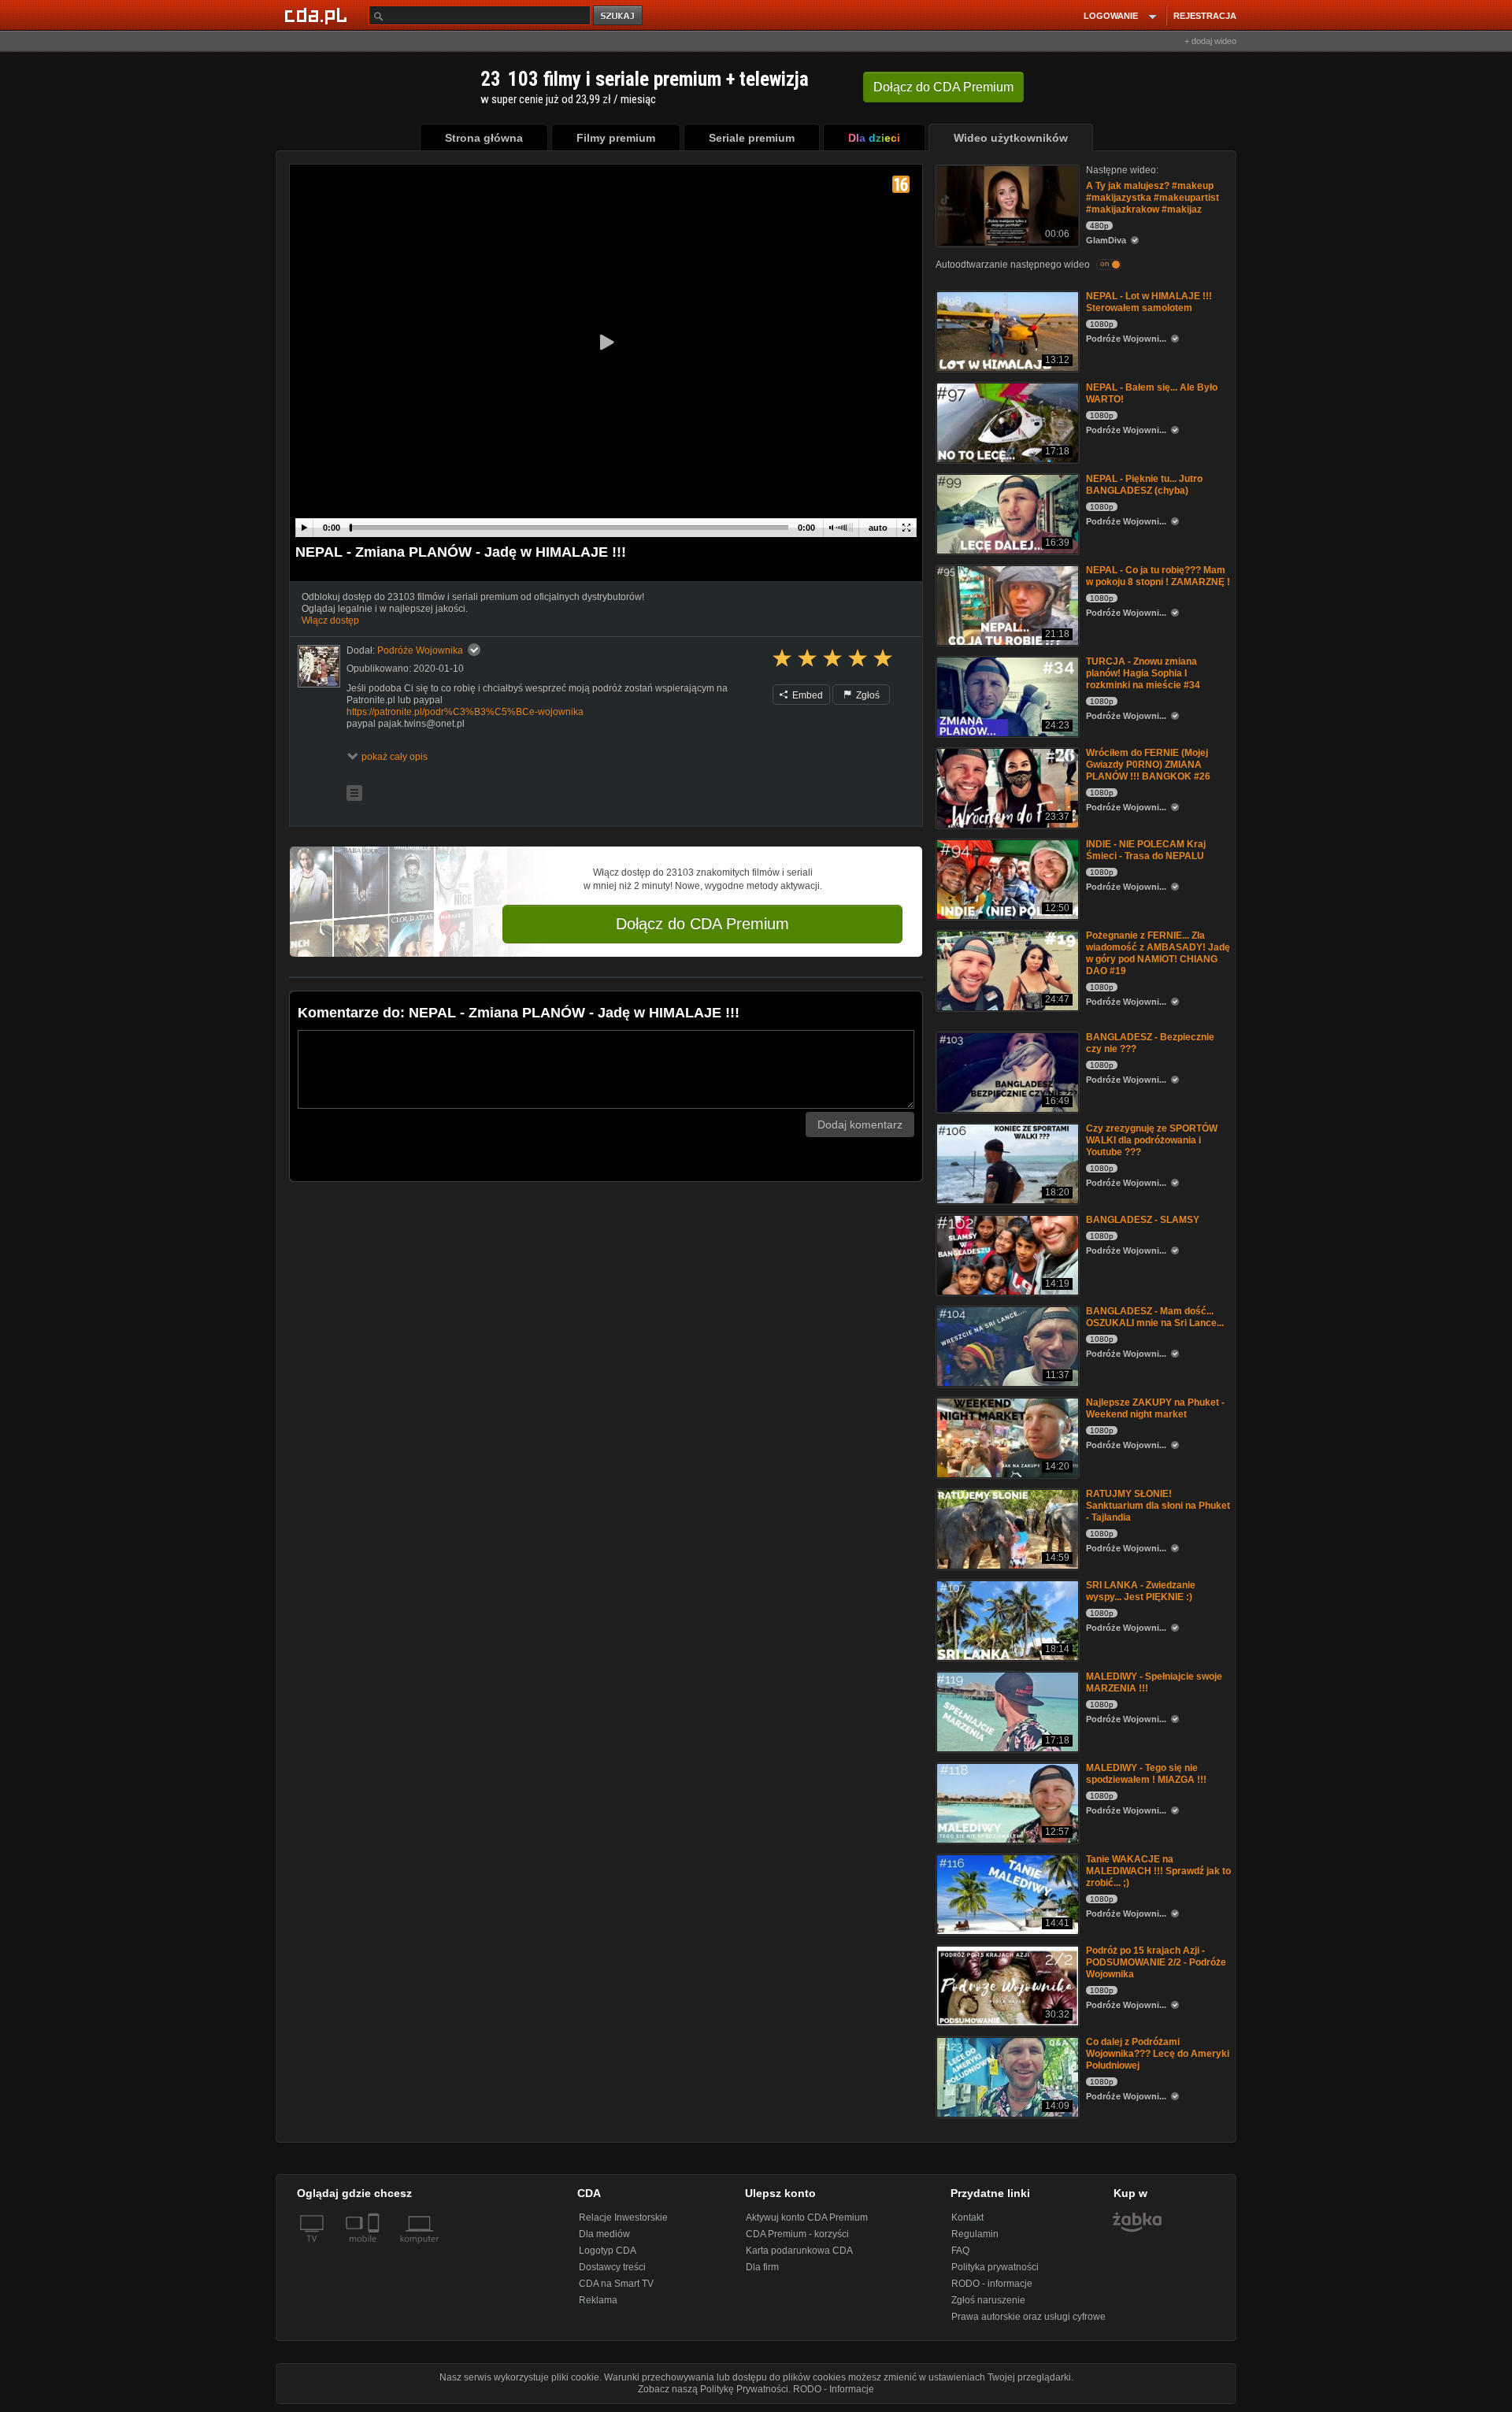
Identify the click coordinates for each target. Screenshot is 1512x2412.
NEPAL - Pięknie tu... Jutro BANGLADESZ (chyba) (1144, 485)
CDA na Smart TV (616, 2284)
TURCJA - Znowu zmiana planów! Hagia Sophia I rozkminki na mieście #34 (1143, 673)
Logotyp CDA (608, 2251)
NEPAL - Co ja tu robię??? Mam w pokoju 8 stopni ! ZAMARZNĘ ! (1158, 576)
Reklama (598, 2300)
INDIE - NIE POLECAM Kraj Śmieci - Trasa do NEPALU (1146, 850)
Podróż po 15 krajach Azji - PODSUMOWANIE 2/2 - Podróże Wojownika (1156, 1962)
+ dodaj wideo (1210, 41)
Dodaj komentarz (860, 1124)
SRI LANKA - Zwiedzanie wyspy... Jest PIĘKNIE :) (1141, 1591)
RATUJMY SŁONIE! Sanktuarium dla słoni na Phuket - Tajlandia (1158, 1506)
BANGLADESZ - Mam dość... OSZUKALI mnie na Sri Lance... (1155, 1317)
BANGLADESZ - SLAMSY (1143, 1220)
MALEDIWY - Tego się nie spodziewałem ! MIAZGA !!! (1146, 1774)
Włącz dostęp (330, 621)
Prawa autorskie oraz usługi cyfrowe (1028, 2317)
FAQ (960, 2251)
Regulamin (975, 2234)
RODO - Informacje (834, 2389)
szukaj (619, 16)
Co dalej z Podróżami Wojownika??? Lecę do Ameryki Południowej (1158, 2054)
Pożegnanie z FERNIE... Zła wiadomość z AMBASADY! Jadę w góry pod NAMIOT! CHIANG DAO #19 (1158, 953)
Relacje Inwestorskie (623, 2217)
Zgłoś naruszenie (988, 2300)
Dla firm (762, 2267)
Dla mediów (604, 2234)
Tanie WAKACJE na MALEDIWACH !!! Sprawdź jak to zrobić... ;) (1158, 1871)
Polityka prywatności (995, 2267)
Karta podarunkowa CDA (799, 2251)
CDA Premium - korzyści (797, 2234)
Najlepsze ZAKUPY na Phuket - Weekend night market (1155, 1408)
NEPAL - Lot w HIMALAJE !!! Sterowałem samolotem (1149, 302)
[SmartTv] (375, 2248)
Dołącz (943, 87)
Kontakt (967, 2217)
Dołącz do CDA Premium (702, 924)
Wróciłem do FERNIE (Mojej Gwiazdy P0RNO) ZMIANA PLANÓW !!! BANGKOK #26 (1148, 765)
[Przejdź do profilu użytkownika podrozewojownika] (319, 666)
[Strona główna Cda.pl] (318, 15)
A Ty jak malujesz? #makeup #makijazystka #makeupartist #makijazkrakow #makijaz (1153, 198)
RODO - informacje (992, 2284)
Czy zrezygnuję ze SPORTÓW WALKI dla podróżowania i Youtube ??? (1152, 1140)
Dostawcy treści (612, 2267)
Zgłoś (867, 695)
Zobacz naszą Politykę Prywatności (713, 2389)
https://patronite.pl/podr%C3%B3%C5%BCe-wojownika (465, 712)
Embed (806, 695)
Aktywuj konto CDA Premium (807, 2217)
